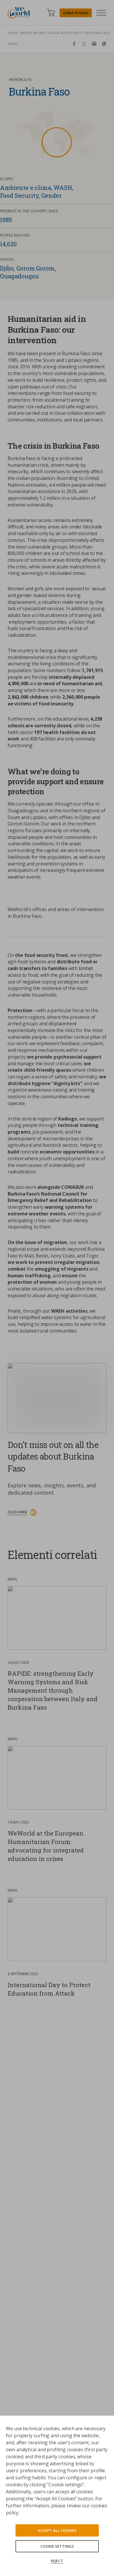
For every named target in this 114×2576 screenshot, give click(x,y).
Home (13, 33)
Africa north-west (66, 33)
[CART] (51, 13)
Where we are (33, 33)
